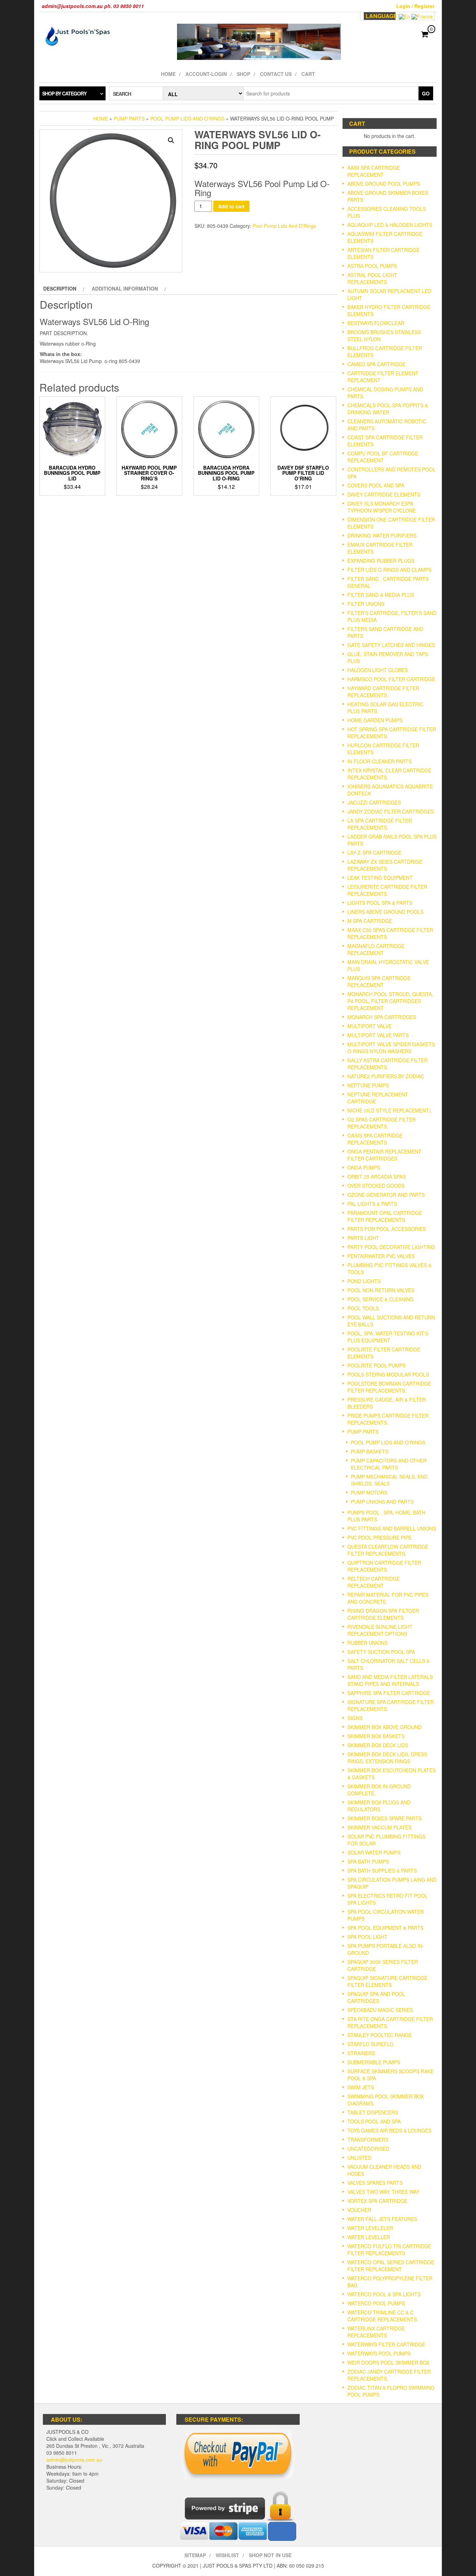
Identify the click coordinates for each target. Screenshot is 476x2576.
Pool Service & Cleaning (381, 1299)
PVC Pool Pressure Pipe (379, 1537)
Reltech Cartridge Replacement (374, 1582)
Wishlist (227, 2555)
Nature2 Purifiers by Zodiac (386, 1076)
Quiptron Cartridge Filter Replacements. (384, 1566)
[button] (171, 140)
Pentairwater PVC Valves (381, 1256)
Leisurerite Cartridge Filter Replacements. (387, 890)
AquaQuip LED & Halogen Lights (390, 225)
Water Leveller (369, 2237)
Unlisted (359, 2158)
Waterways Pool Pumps (379, 2353)
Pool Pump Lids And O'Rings (187, 118)
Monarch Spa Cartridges (382, 1017)
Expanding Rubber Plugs (381, 561)
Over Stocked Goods (376, 1186)
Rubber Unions (367, 1643)
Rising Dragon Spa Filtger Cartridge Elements (383, 1614)
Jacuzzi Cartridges (374, 802)
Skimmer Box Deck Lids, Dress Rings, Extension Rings (387, 1758)
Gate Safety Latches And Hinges (391, 645)
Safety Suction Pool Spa (381, 1652)
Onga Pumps (364, 1167)
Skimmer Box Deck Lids (378, 1745)
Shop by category (64, 93)
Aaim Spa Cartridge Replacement (374, 171)
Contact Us (276, 74)
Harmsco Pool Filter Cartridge (391, 679)
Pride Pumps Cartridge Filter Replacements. (388, 1419)
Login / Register (415, 6)
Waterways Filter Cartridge (386, 2344)
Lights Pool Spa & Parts (380, 903)
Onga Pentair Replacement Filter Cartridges (384, 1155)
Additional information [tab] (125, 288)
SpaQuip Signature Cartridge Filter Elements (387, 1981)
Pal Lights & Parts (372, 1204)
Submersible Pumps (374, 2062)
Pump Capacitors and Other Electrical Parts (389, 1464)
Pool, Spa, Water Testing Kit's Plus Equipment (388, 1337)
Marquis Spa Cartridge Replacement (379, 981)
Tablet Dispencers (373, 2112)
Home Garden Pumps (375, 720)
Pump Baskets (370, 1451)
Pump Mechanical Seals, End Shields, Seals (389, 1480)
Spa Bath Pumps (368, 1861)
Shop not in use (270, 2555)
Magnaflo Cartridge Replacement (376, 949)
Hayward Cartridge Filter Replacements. (383, 692)
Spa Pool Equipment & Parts (385, 1928)
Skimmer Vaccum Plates (379, 1827)
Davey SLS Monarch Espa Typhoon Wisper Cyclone (382, 507)
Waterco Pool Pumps (376, 2303)
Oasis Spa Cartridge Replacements (375, 1139)
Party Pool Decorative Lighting (391, 1247)
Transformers (368, 2139)
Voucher (359, 2210)
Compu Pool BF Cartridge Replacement (383, 457)
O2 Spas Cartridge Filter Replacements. (382, 1123)
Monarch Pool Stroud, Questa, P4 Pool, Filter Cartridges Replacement (390, 1001)
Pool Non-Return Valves (381, 1290)
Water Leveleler (370, 2228)
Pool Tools (363, 1308)
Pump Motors (369, 1493)
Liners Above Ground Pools (385, 912)
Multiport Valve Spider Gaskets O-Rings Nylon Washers (391, 1048)
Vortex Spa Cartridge (377, 2201)
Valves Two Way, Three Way (383, 2192)
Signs (355, 1718)
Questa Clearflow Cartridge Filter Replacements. (388, 1550)
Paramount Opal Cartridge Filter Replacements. (385, 1216)
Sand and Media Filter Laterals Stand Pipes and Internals (390, 1680)
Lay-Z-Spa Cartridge (374, 853)
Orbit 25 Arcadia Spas (377, 1177)
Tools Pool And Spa (374, 2121)
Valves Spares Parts (375, 2183)
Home (168, 74)
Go (426, 93)
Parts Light (363, 1238)
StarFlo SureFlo (370, 2044)
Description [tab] (60, 288)
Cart (308, 74)
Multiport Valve (370, 1026)
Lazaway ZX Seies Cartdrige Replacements (385, 865)
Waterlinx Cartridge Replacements (376, 2332)
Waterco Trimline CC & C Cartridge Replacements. (383, 2316)
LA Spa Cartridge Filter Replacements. (380, 824)
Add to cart (231, 206)
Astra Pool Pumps (372, 266)
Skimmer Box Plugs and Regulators (379, 1806)
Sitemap (195, 2555)
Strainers (361, 2053)
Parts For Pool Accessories (387, 1229)
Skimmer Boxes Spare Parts (385, 1818)
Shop (243, 74)
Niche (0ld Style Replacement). (390, 1110)
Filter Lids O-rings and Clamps (389, 570)
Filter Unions (366, 604)
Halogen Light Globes (378, 670)
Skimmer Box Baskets (376, 1736)
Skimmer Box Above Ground (385, 1727)
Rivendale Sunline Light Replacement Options (380, 1630)
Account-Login (206, 74)
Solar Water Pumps (374, 1852)
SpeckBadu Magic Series (380, 2010)
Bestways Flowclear (376, 323)
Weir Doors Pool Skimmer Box (388, 2362)
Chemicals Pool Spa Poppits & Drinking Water (388, 409)
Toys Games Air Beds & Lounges (389, 2130)
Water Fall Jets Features (382, 2219)
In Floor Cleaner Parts (379, 761)
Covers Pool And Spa (376, 485)
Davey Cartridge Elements (384, 494)
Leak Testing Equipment (380, 878)
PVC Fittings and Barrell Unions (392, 1528)
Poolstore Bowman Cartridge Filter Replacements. (389, 1387)
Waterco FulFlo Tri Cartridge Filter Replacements (389, 2250)
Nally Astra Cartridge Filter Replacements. (387, 1064)
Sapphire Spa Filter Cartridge (389, 1693)
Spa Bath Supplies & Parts (382, 1871)
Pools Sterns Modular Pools (388, 1374)
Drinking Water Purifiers (382, 535)
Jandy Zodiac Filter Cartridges (391, 811)
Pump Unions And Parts (382, 1502)
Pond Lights (364, 1281)
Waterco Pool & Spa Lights (384, 2294)
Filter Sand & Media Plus (381, 595)
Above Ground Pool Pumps (384, 184)
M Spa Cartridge (370, 921)
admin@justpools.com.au (74, 2460)
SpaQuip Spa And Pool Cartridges (376, 1997)
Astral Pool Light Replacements (372, 278)
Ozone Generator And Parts (386, 1195)
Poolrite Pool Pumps (377, 1365)
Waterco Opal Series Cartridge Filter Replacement (391, 2266)
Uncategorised (368, 2149)
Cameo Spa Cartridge (377, 364)
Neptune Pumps (368, 1085)
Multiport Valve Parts (378, 1035)
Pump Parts (129, 118)
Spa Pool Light (367, 1937)
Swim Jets (361, 2087)
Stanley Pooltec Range (380, 2035)
